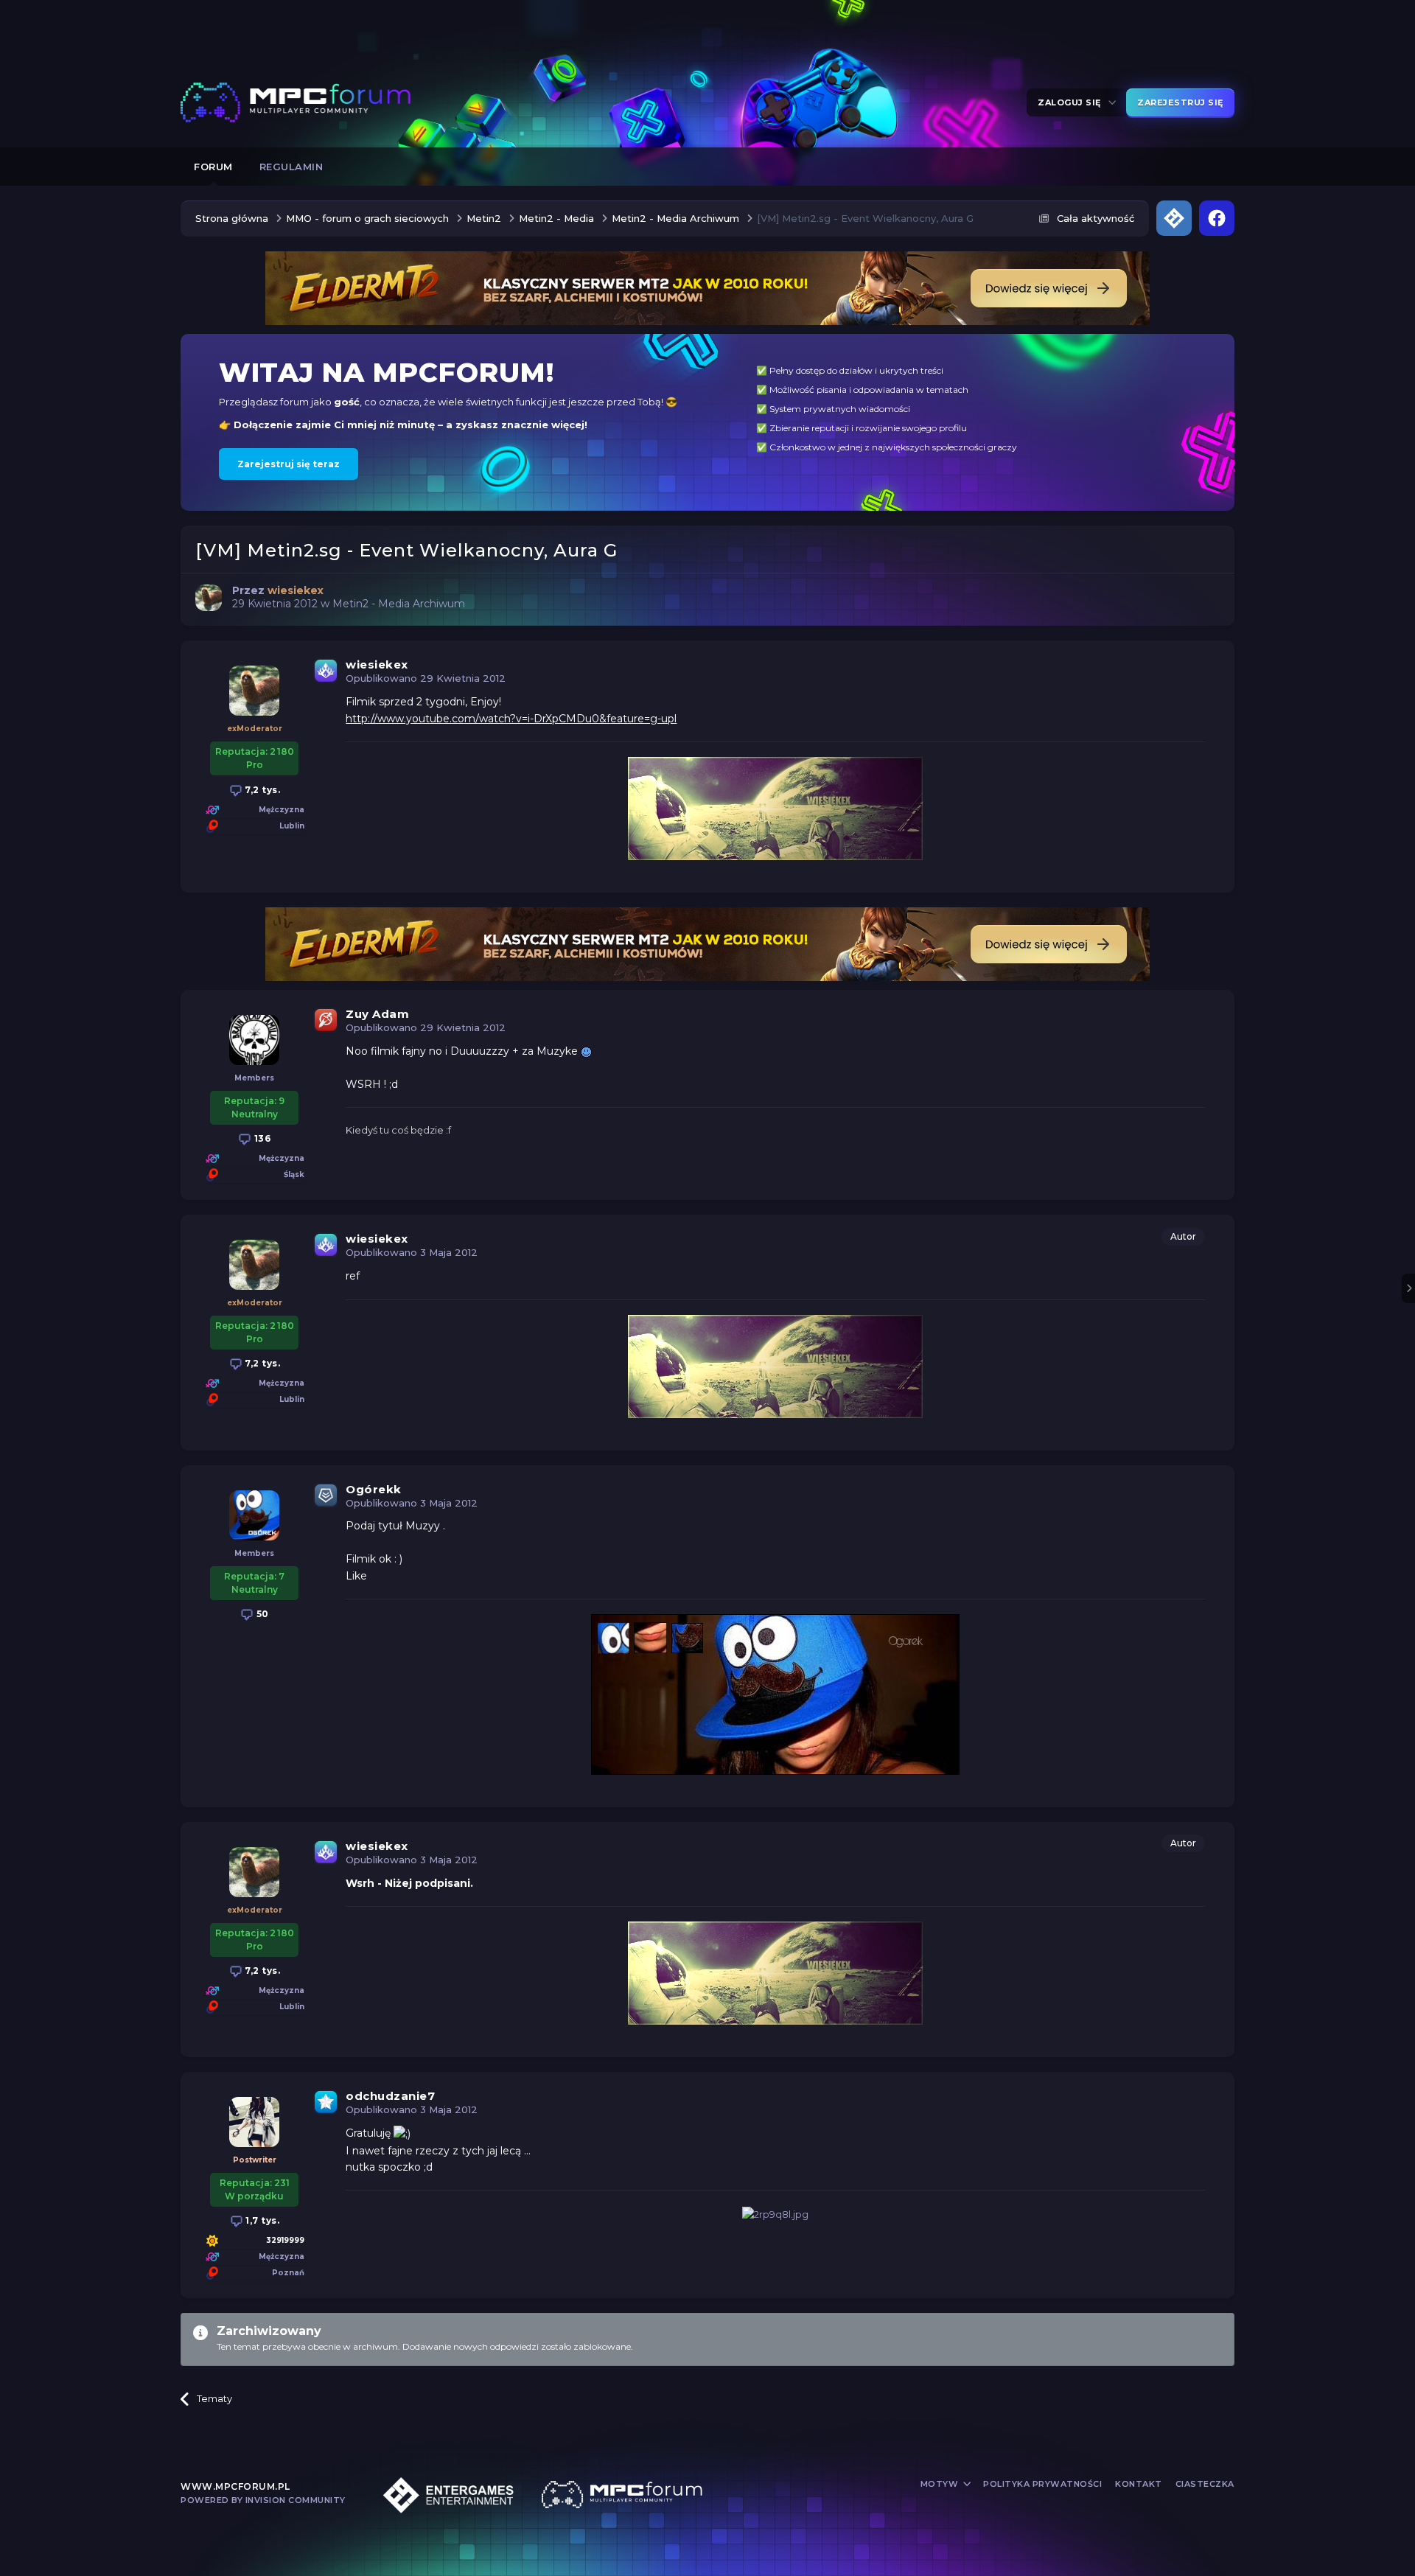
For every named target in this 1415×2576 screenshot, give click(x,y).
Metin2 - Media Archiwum (399, 604)
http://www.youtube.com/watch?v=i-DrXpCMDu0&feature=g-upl (511, 719)
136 (261, 1138)
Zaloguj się (1072, 102)
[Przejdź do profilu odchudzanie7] (254, 2122)
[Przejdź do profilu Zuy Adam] (254, 1040)
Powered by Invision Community (263, 2500)
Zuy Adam (377, 1014)
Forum (213, 167)
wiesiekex (377, 664)
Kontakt (1139, 2484)
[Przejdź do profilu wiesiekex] (209, 598)
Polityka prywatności (1042, 2484)
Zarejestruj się (1180, 102)
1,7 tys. (262, 2220)
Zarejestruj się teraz (289, 464)
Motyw (941, 2484)
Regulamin (291, 167)
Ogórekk (374, 1489)
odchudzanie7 (390, 2096)
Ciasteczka (1205, 2484)
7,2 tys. (262, 790)
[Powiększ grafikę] (586, 1051)
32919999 (285, 2240)
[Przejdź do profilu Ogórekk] (254, 1515)
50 (261, 1614)
